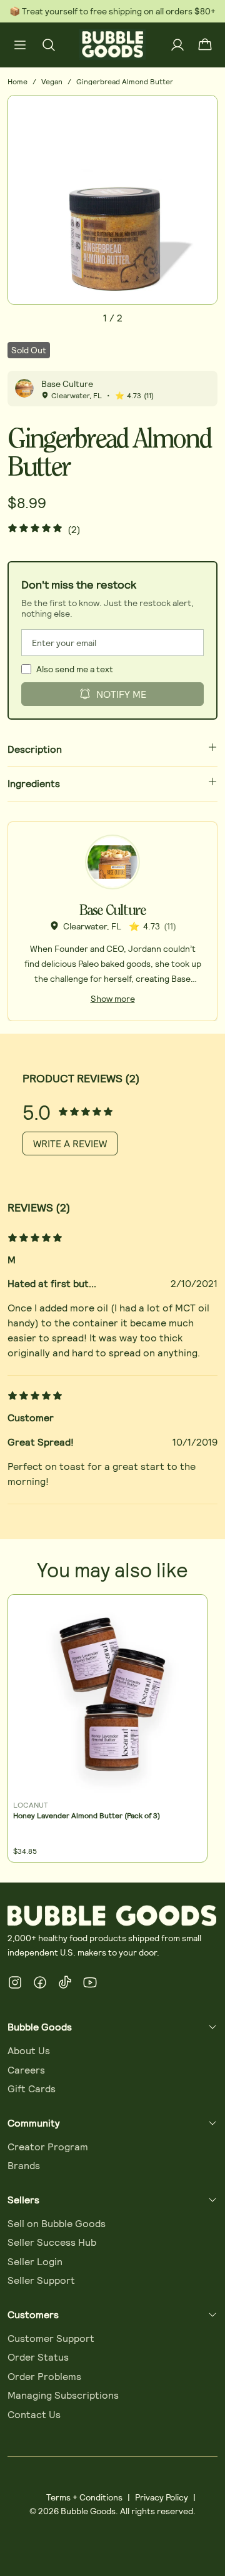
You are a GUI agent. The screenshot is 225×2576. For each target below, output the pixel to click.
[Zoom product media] (201, 112)
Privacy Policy (162, 2497)
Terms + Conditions (84, 2497)
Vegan (52, 81)
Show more (113, 998)
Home (17, 81)
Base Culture (67, 384)
